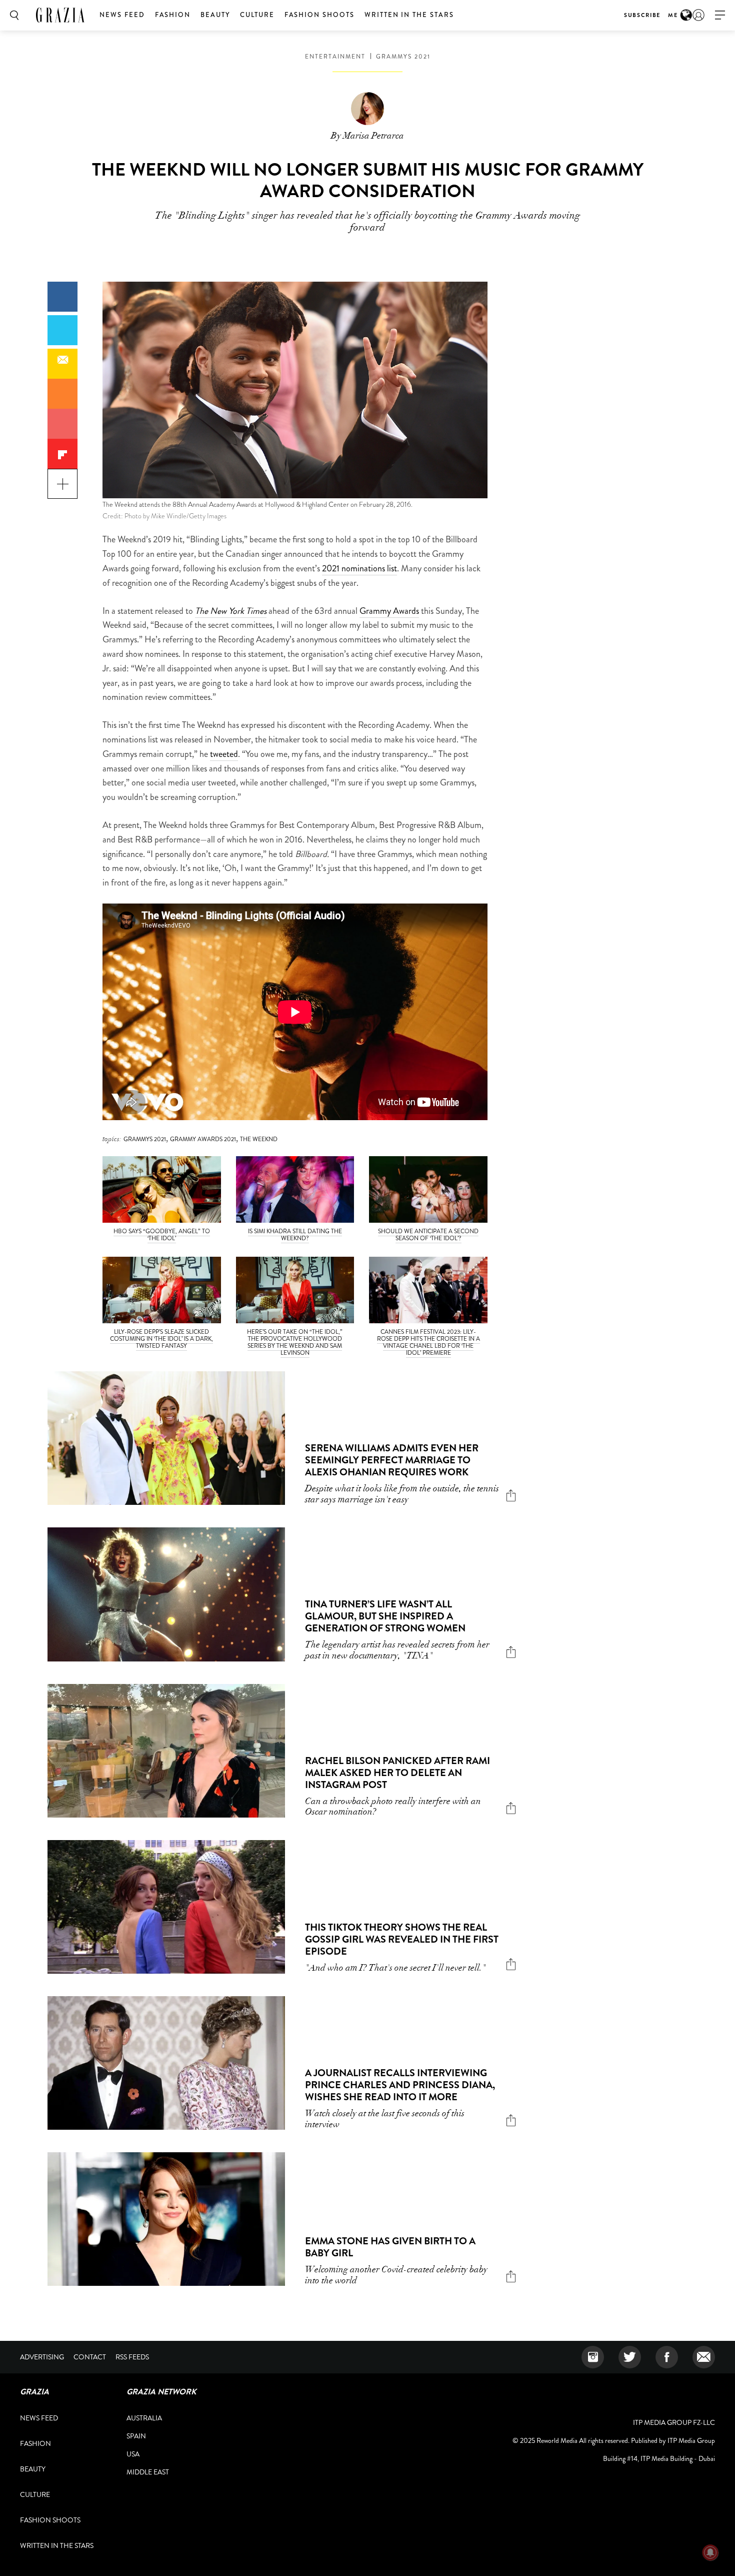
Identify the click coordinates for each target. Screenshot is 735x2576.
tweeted (224, 754)
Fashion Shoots (319, 15)
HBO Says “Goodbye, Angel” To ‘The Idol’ (162, 1235)
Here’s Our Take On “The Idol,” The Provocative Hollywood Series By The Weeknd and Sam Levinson (295, 1342)
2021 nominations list (359, 568)
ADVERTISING (42, 2357)
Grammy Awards (389, 611)
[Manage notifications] (710, 2552)
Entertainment (335, 57)
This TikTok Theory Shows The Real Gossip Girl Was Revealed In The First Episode (402, 1939)
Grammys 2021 (403, 57)
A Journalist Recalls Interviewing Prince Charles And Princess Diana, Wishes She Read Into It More (400, 2085)
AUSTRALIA (144, 2418)
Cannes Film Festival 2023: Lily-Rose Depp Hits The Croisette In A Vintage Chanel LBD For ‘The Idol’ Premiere (428, 1342)
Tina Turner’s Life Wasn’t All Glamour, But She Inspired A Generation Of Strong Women (385, 1616)
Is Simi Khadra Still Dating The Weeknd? (295, 1235)
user (698, 15)
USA (133, 2454)
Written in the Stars (409, 15)
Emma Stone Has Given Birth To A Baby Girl (390, 2247)
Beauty (215, 15)
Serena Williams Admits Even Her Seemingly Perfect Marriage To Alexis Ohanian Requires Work (392, 1460)
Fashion (173, 15)
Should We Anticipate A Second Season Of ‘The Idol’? (428, 1235)
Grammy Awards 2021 (203, 1139)
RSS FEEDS (132, 2357)
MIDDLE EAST (148, 2472)
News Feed (122, 15)
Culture (257, 15)
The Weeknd (259, 1139)
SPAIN (136, 2436)
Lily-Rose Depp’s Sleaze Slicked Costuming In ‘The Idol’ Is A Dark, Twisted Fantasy (161, 1339)
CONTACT (90, 2357)
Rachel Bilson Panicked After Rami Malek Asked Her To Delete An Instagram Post (397, 1773)
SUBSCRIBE (642, 15)
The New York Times (231, 611)
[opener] (720, 15)
